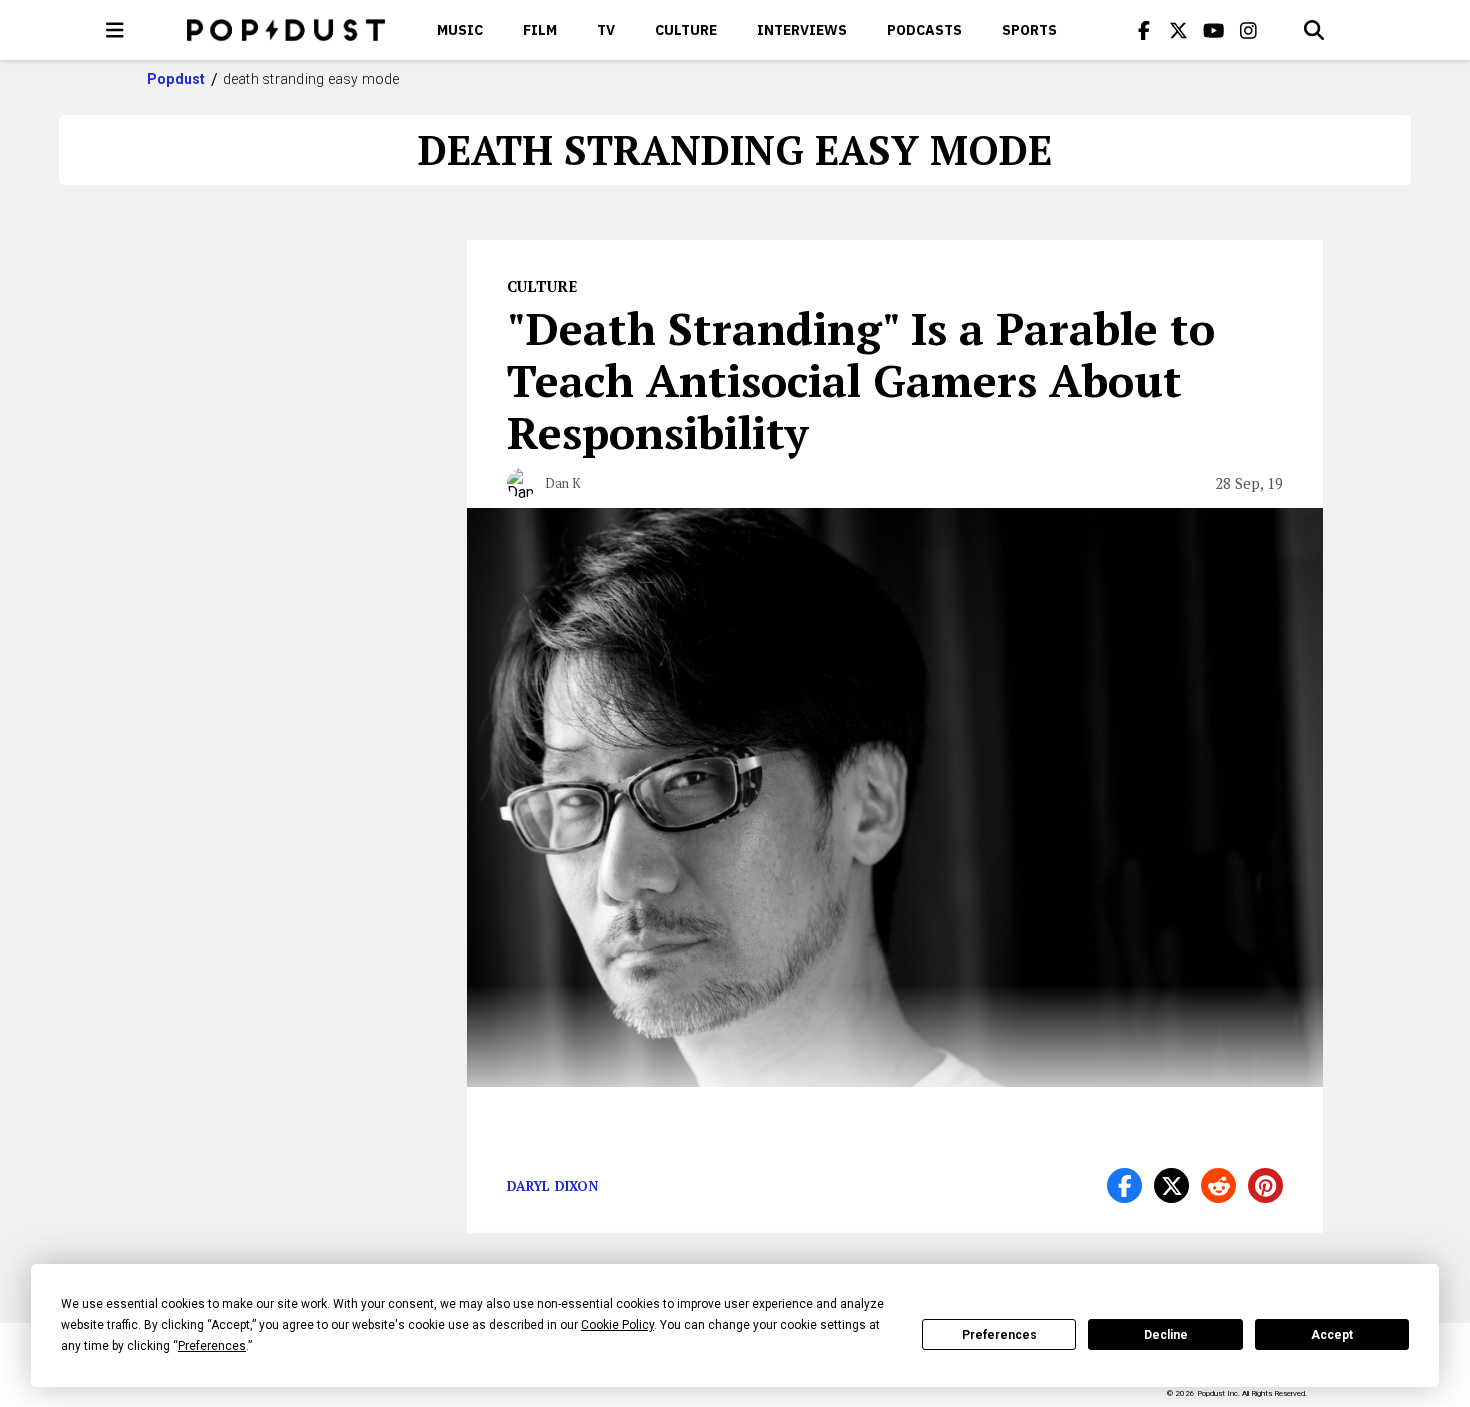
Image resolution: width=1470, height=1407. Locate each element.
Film (540, 30)
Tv (606, 30)
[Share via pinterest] (1265, 1185)
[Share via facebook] (1124, 1185)
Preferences (999, 1335)
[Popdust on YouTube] (1214, 30)
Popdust (176, 79)
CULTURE (686, 30)
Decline (1166, 1335)
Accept (1332, 1335)
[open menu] (115, 30)
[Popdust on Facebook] (1144, 30)
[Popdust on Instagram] (1249, 30)
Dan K (563, 483)
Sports (1029, 30)
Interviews (802, 30)
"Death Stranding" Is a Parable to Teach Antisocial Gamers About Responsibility (861, 380)
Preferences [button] (212, 1346)
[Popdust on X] (1179, 30)
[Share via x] (1171, 1185)
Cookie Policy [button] (617, 1325)
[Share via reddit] (1218, 1185)
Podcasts (924, 30)
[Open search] (1314, 30)
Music (460, 30)
